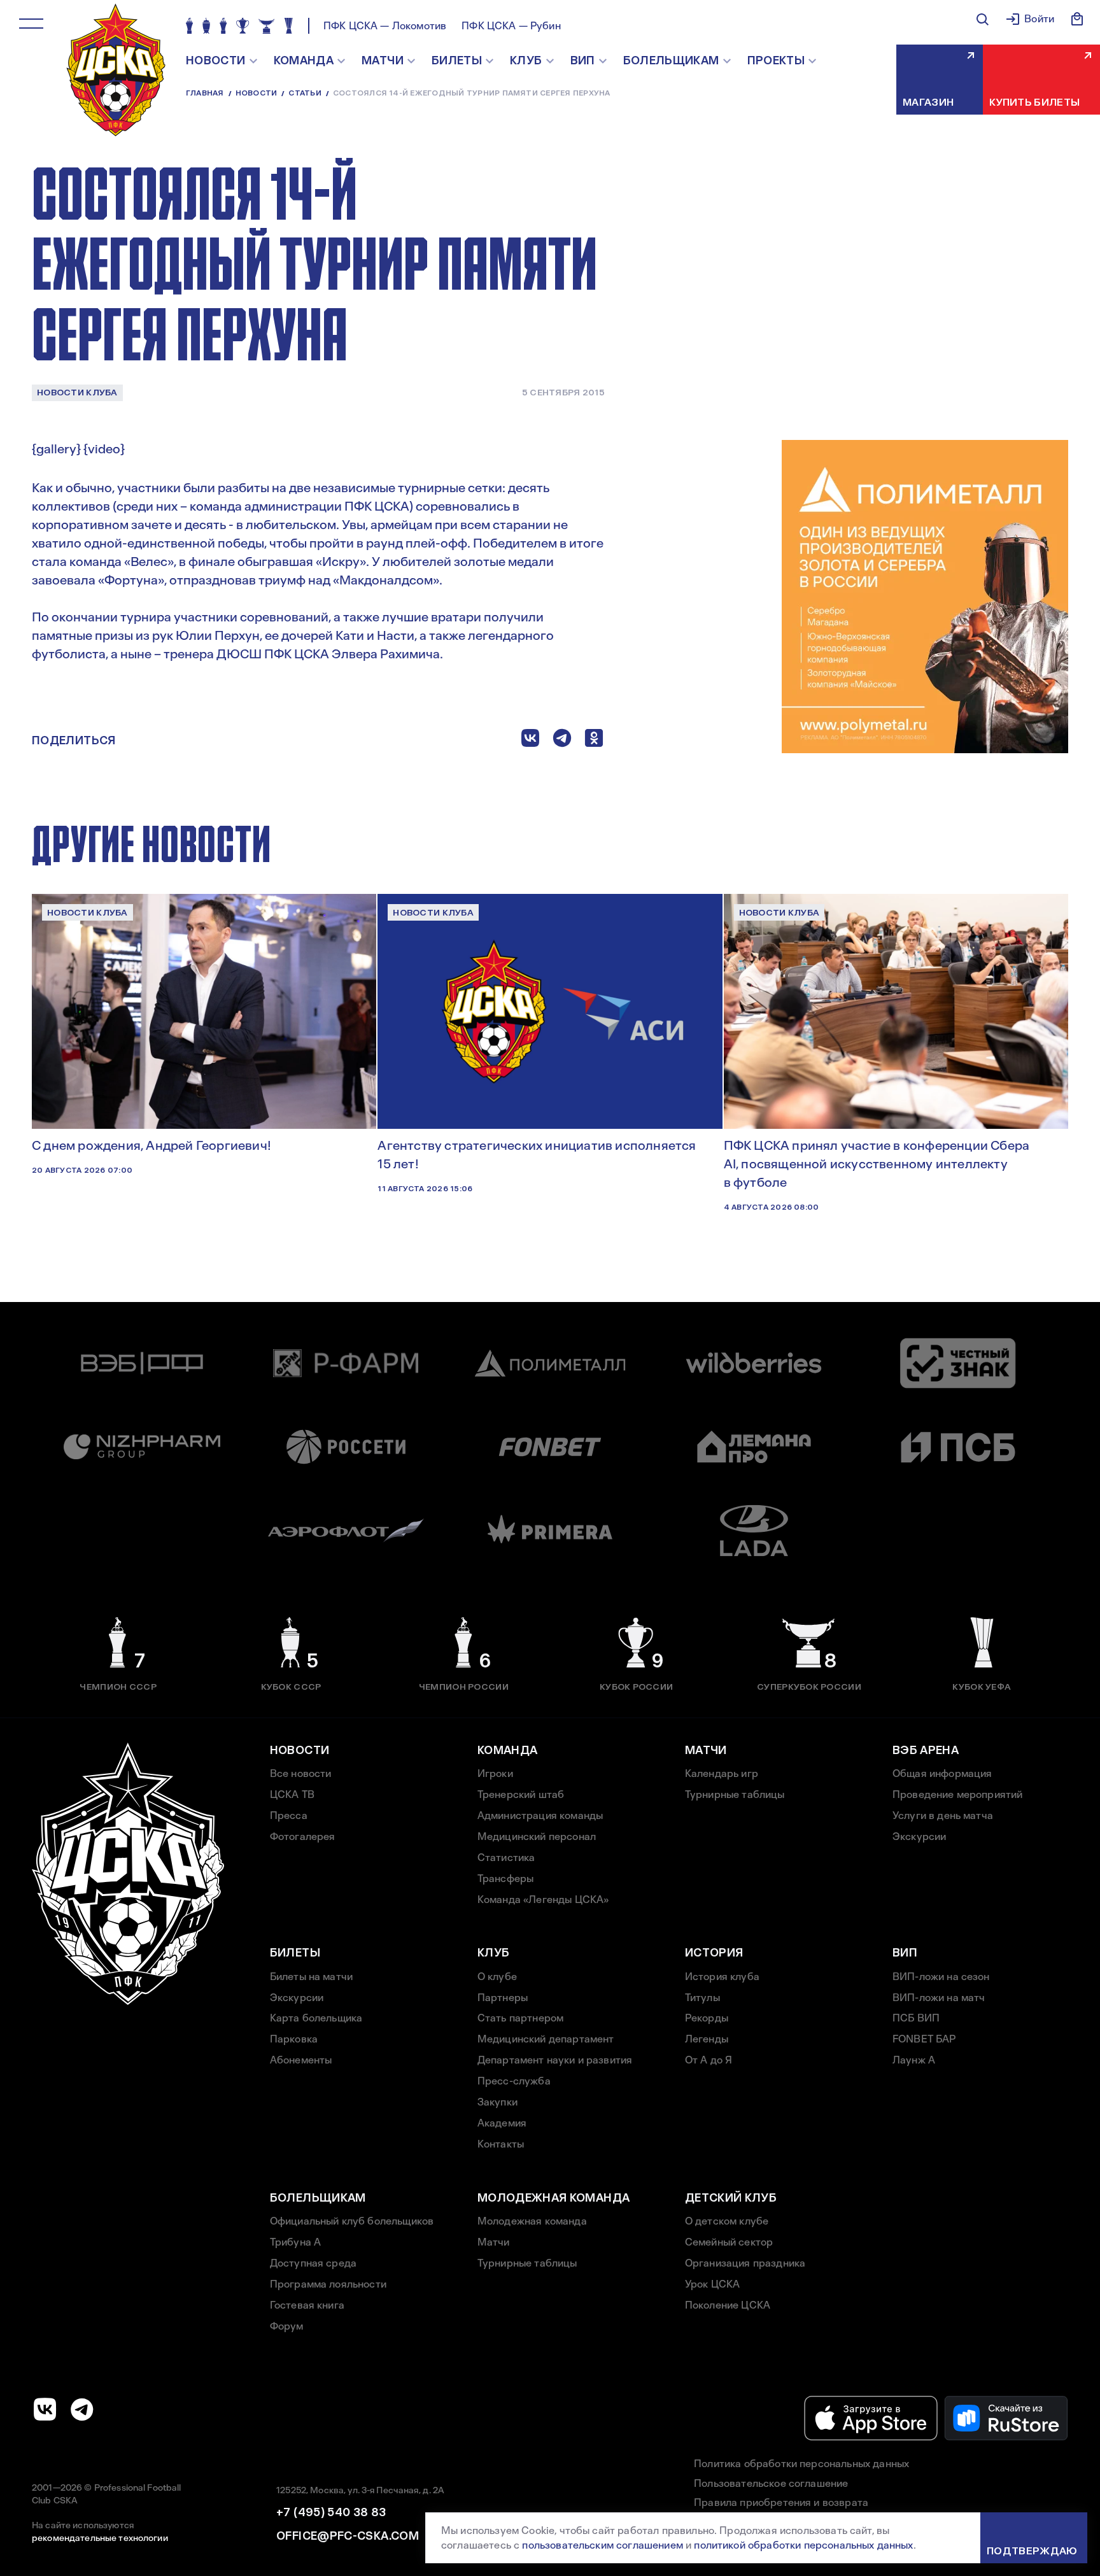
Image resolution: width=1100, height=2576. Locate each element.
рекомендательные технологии (100, 2538)
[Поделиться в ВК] (530, 741)
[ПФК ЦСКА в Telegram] (82, 2409)
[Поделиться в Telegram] (562, 741)
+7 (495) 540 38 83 (331, 2512)
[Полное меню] (31, 24)
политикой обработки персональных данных (803, 2545)
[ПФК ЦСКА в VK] (45, 2409)
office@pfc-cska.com (348, 2536)
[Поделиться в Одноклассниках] (594, 741)
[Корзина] (1077, 19)
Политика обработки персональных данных (801, 2464)
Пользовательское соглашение (771, 2483)
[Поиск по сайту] (982, 19)
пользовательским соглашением (602, 2545)
